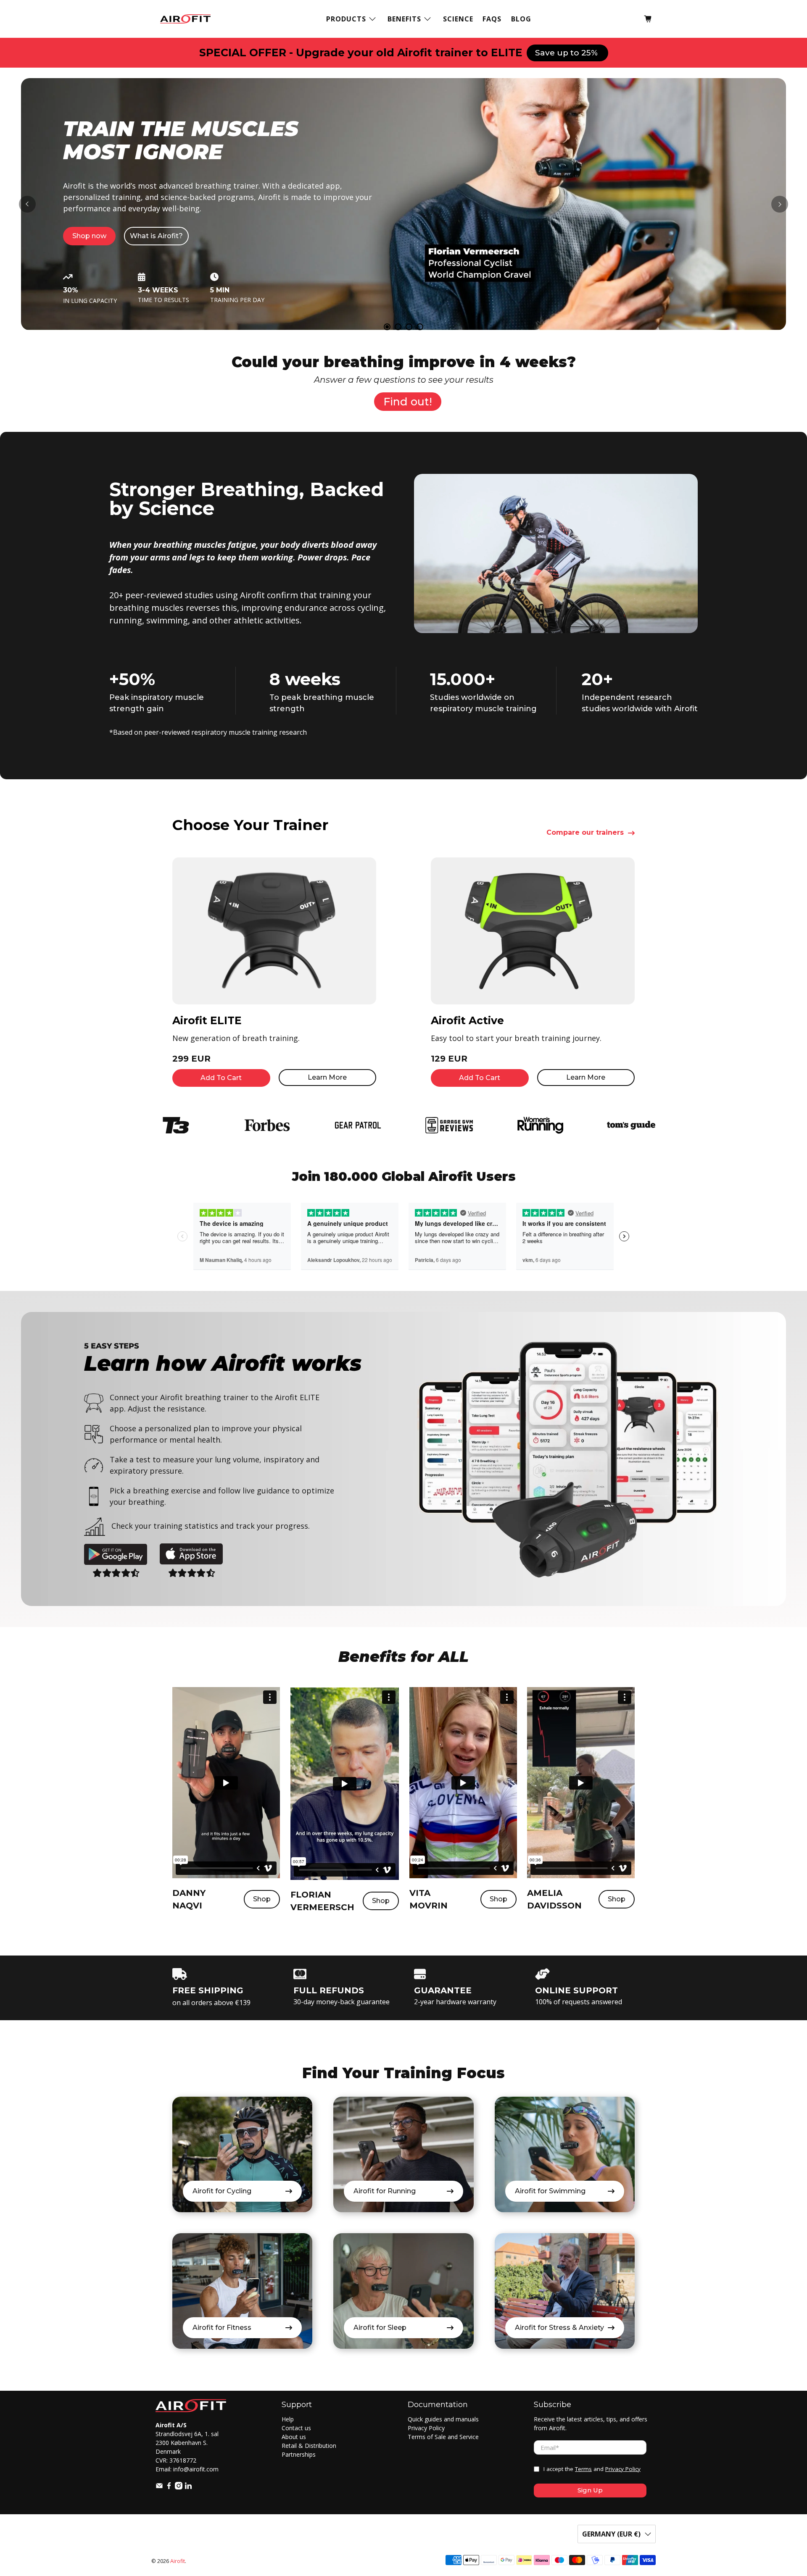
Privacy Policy (426, 2428)
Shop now (89, 236)
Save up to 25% (567, 53)
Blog (521, 19)
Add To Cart (221, 1078)
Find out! (408, 402)
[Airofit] (185, 19)
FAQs (492, 19)
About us (294, 2437)
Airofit (178, 2561)
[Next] (780, 204)
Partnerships (299, 2454)
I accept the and (592, 2469)
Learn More (327, 1077)
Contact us (296, 2428)
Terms (583, 2469)
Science (458, 19)
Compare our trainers (585, 833)
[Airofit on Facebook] (169, 2487)
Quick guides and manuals (443, 2419)
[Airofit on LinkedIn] (188, 2487)
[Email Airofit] (159, 2487)
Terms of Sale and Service (443, 2437)
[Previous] (27, 204)
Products (346, 19)
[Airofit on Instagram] (179, 2487)
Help (288, 2419)
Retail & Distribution (309, 2446)
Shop (262, 1899)
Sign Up (590, 2490)
